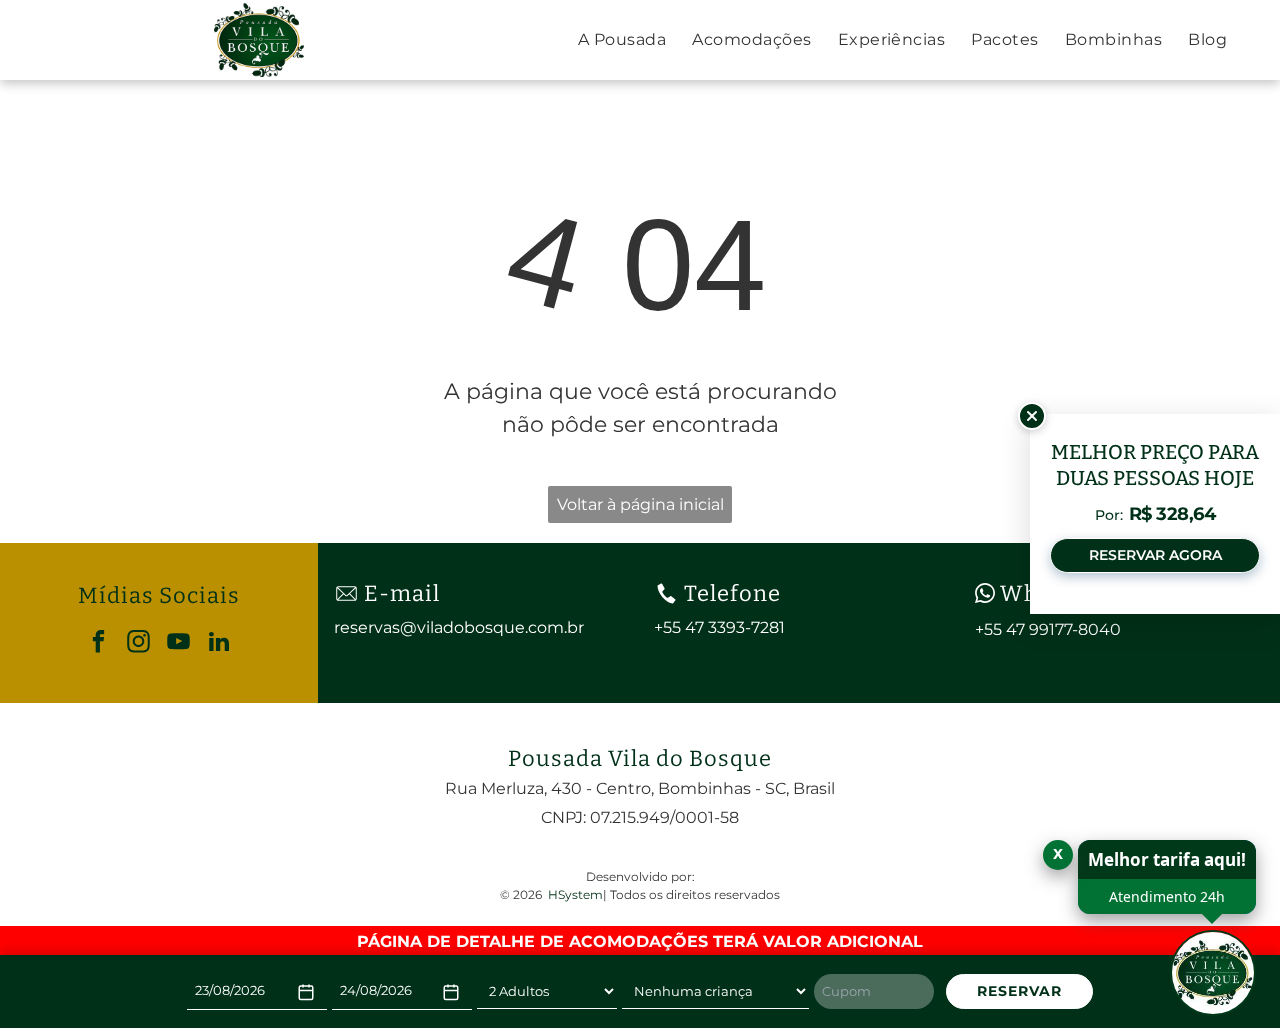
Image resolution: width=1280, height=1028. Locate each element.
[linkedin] (218, 644)
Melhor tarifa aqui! (1167, 859)
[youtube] (178, 644)
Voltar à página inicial (640, 504)
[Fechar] (1032, 416)
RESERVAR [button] (1019, 991)
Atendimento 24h (1167, 896)
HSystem (575, 894)
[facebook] (98, 644)
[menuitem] (622, 40)
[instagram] (138, 644)
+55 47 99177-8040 (1048, 629)
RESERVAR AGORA (1155, 555)
